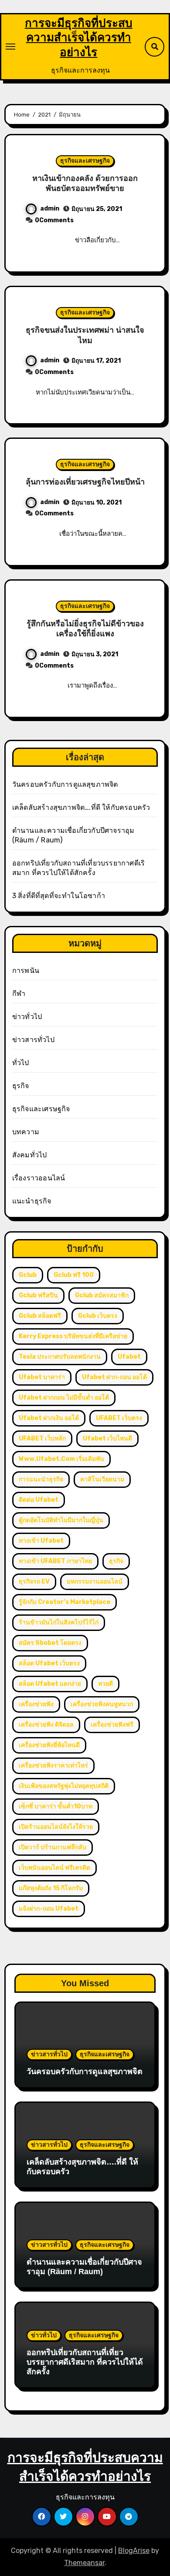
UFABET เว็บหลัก (42, 1438)
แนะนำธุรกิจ (32, 1201)
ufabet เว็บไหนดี (107, 1438)
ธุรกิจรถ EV (34, 1582)
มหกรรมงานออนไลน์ (95, 1582)
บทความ (26, 1132)
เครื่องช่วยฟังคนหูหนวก (102, 1704)
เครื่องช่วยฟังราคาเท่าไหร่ (53, 1766)
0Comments (54, 220)
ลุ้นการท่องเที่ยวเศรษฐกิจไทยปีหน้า (85, 482)
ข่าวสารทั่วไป (33, 1040)
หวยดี (105, 1684)
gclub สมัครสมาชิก (102, 1295)
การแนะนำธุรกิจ (41, 1479)
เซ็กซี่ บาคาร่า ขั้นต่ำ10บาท (56, 1806)
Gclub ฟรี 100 (74, 1275)
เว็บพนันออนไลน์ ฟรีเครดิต (54, 1868)
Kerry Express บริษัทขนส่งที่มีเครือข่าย (73, 1336)
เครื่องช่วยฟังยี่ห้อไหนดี (49, 1745)
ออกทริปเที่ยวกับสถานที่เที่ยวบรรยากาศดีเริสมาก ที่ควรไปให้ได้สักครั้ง (85, 2362)
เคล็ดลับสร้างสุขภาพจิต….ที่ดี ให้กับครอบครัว (81, 807)
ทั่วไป (21, 1063)
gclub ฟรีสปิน (38, 1295)
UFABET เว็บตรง (119, 1418)
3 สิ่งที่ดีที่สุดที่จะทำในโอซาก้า (59, 896)
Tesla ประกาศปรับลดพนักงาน (60, 1357)
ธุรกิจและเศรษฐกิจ (85, 161)
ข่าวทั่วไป (27, 1017)
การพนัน (26, 971)
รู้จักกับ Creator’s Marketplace (65, 1602)
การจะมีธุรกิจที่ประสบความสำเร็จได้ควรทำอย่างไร (79, 38)
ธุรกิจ (21, 1086)
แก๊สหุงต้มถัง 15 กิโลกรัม (51, 1888)
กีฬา (19, 994)
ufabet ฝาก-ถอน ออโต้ (114, 1377)
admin (50, 209)
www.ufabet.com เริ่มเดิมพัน (61, 1459)
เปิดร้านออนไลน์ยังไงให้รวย (56, 1827)
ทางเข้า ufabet (41, 1541)
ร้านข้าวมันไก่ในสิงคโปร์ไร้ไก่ (59, 1622)
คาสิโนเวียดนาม (102, 1479)
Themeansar (84, 2563)
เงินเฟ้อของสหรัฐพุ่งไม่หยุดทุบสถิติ (64, 1786)
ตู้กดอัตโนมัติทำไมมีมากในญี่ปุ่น (61, 1520)
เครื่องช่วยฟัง (36, 1704)
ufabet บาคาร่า (42, 1377)
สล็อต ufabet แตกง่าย (50, 1684)
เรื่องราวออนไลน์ (39, 1178)
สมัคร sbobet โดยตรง (50, 1643)
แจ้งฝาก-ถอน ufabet (49, 1909)
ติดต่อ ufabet (39, 1500)
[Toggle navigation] (10, 47)
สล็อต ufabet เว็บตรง (49, 1663)
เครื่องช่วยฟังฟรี (112, 1725)
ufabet (129, 1357)
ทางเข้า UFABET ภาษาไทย (55, 1561)
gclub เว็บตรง (98, 1316)
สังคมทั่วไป (30, 1155)
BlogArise (134, 2551)
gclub (28, 1275)
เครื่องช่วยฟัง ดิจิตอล (46, 1725)
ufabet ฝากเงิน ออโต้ (49, 1418)
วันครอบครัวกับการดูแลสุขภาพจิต (65, 784)
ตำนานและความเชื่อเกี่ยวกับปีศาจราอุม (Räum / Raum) (84, 2267)
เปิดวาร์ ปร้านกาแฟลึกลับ (53, 1847)
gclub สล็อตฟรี (40, 1316)
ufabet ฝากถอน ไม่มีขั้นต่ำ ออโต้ (64, 1398)
